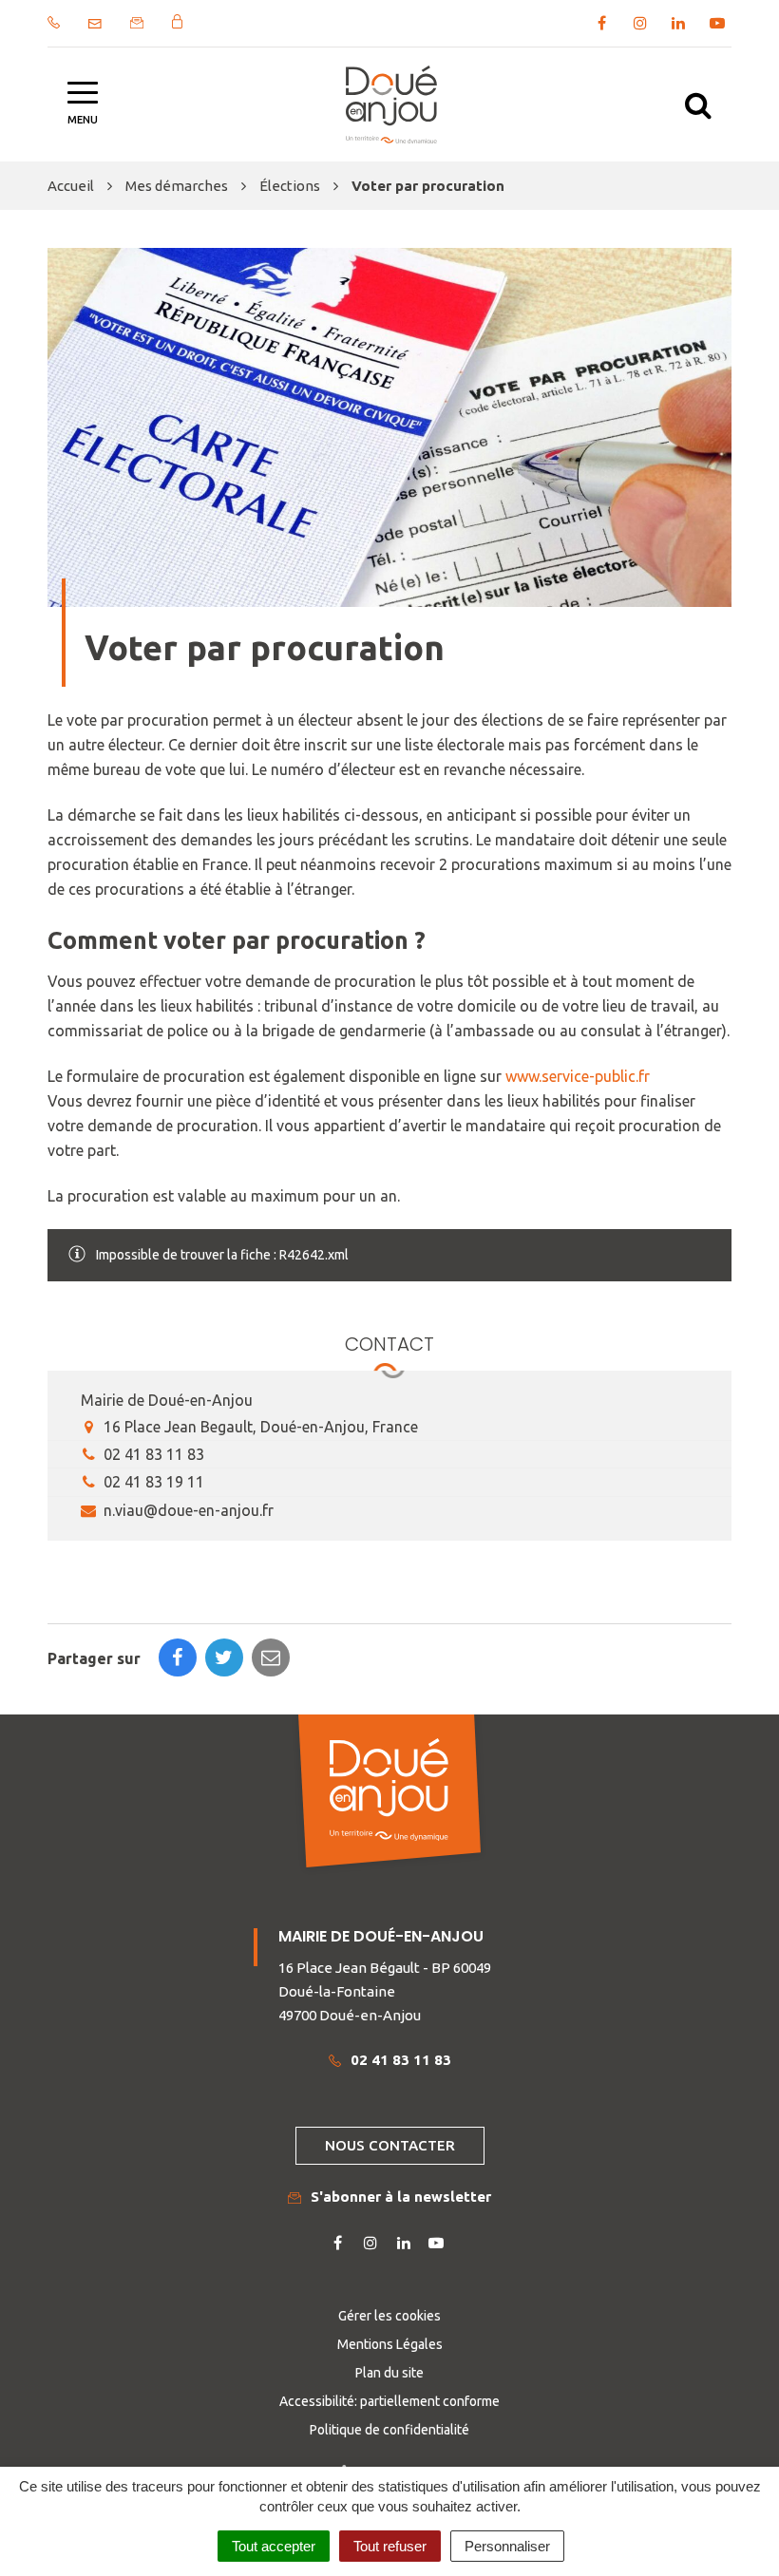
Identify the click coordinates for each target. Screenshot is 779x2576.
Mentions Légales (390, 2344)
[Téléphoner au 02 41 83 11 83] (54, 22)
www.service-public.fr (578, 1076)
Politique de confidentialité (389, 2430)
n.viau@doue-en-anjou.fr (187, 1510)
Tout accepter (274, 2546)
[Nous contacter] (95, 24)
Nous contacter (390, 2145)
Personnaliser (507, 2546)
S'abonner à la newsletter (401, 2197)
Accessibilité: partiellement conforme (389, 2401)
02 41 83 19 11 (152, 1482)
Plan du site (389, 2373)
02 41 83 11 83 (152, 1454)
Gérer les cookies (389, 2316)
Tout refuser (390, 2546)
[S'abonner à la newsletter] (137, 23)
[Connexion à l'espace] (177, 21)
